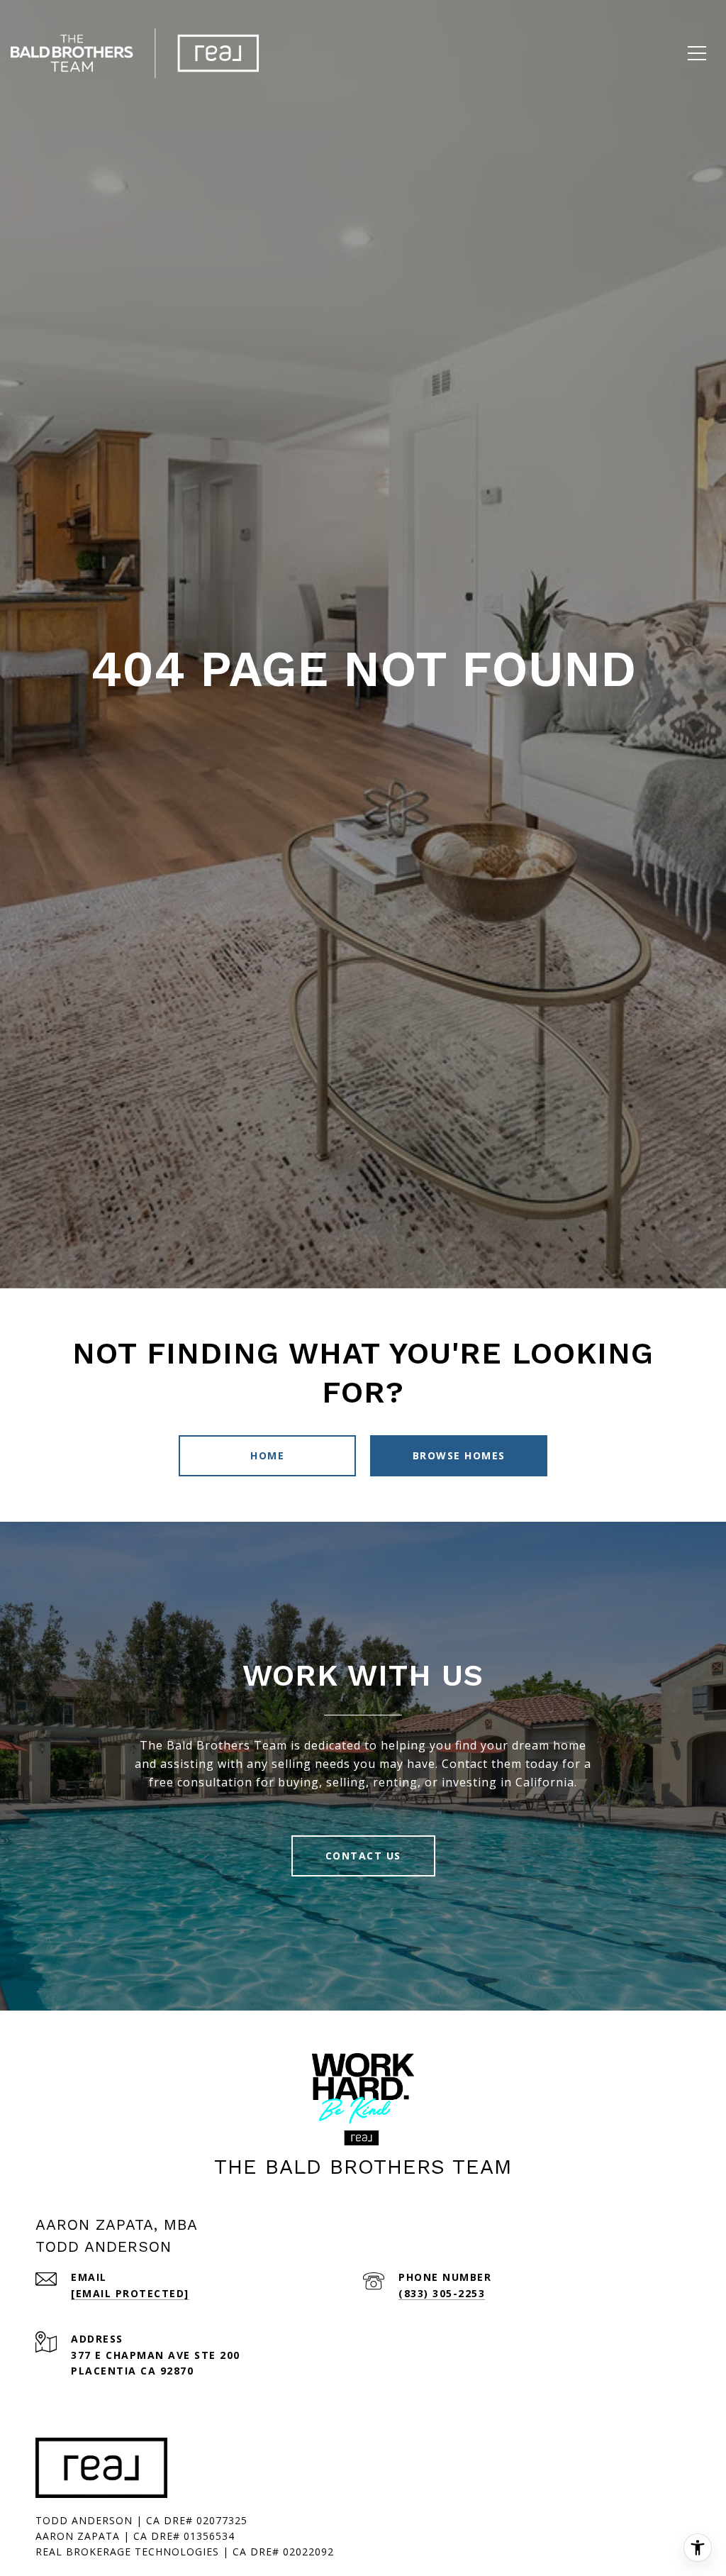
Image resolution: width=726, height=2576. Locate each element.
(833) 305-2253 (442, 2293)
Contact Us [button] (363, 1856)
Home (267, 1455)
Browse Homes (459, 1455)
